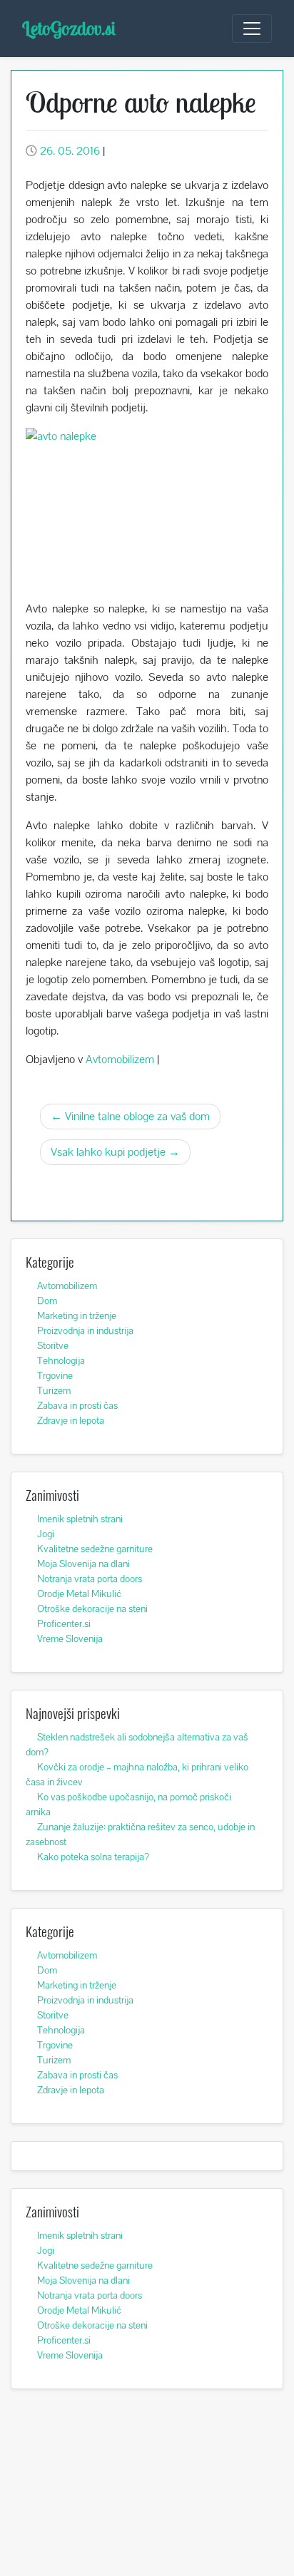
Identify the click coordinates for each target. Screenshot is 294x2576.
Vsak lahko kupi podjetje (108, 1152)
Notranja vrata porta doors (90, 1579)
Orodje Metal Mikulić (79, 1594)
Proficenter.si (64, 1623)
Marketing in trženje (77, 1315)
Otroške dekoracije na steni (92, 1608)
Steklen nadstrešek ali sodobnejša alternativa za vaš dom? (137, 1744)
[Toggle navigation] (252, 29)
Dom (47, 1300)
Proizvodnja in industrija (85, 1330)
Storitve (53, 1345)
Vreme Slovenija (70, 1638)
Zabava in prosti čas (77, 1405)
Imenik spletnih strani (80, 1519)
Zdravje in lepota (71, 1420)
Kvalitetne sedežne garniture (95, 1549)
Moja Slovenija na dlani (83, 1564)
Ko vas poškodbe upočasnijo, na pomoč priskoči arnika (128, 1804)
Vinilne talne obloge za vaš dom (137, 1116)
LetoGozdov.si (69, 28)
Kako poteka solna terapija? (93, 1857)
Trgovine (55, 1375)
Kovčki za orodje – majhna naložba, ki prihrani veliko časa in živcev (137, 1774)
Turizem (54, 1390)
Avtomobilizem (120, 1059)
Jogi (46, 1534)
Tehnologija (61, 1360)
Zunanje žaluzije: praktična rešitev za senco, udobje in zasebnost (140, 1834)
